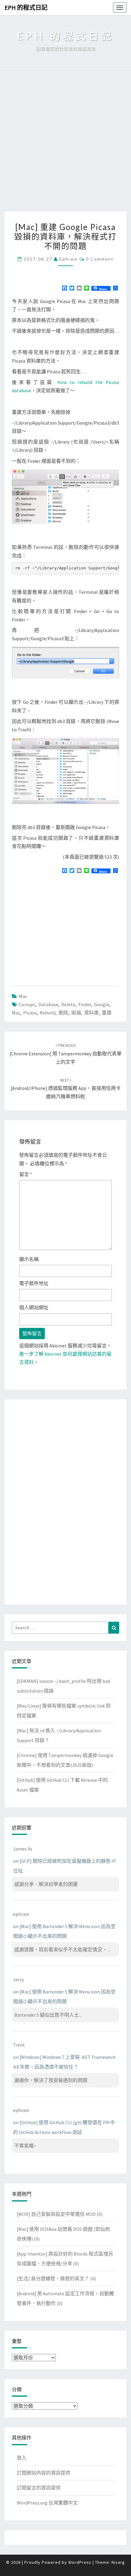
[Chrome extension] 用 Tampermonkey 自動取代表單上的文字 (65, 1054)
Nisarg (118, 2562)
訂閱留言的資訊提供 (39, 2488)
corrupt (27, 1004)
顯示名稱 (29, 1259)
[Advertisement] (65, 143)
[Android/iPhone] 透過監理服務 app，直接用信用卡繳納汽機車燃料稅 (66, 1088)
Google (102, 1004)
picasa (30, 1013)
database (48, 1004)
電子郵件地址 (34, 1283)
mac (16, 1013)
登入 (22, 2458)
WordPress (80, 2562)
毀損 (76, 1013)
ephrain (69, 259)
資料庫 (91, 1013)
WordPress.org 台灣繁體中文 (47, 2503)
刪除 (63, 1013)
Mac (23, 996)
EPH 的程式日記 (26, 7)
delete (68, 1004)
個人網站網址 (34, 1307)
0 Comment (100, 259)
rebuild (48, 1013)
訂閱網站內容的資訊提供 (44, 2473)
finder (85, 1004)
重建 (107, 1013)
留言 (26, 1174)
